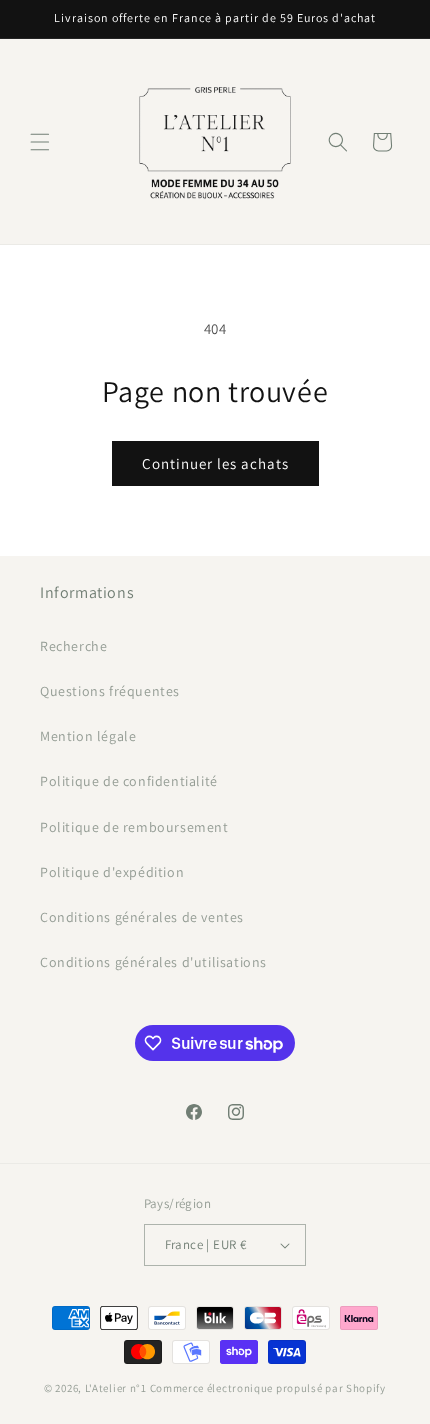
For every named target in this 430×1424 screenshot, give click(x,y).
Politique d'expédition (112, 872)
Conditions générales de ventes (142, 917)
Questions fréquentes (110, 691)
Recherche (73, 646)
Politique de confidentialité (129, 781)
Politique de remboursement (134, 827)
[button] (40, 142)
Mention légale (88, 736)
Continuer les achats (215, 463)
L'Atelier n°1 (116, 1388)
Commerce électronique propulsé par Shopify (268, 1388)
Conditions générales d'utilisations (153, 962)
